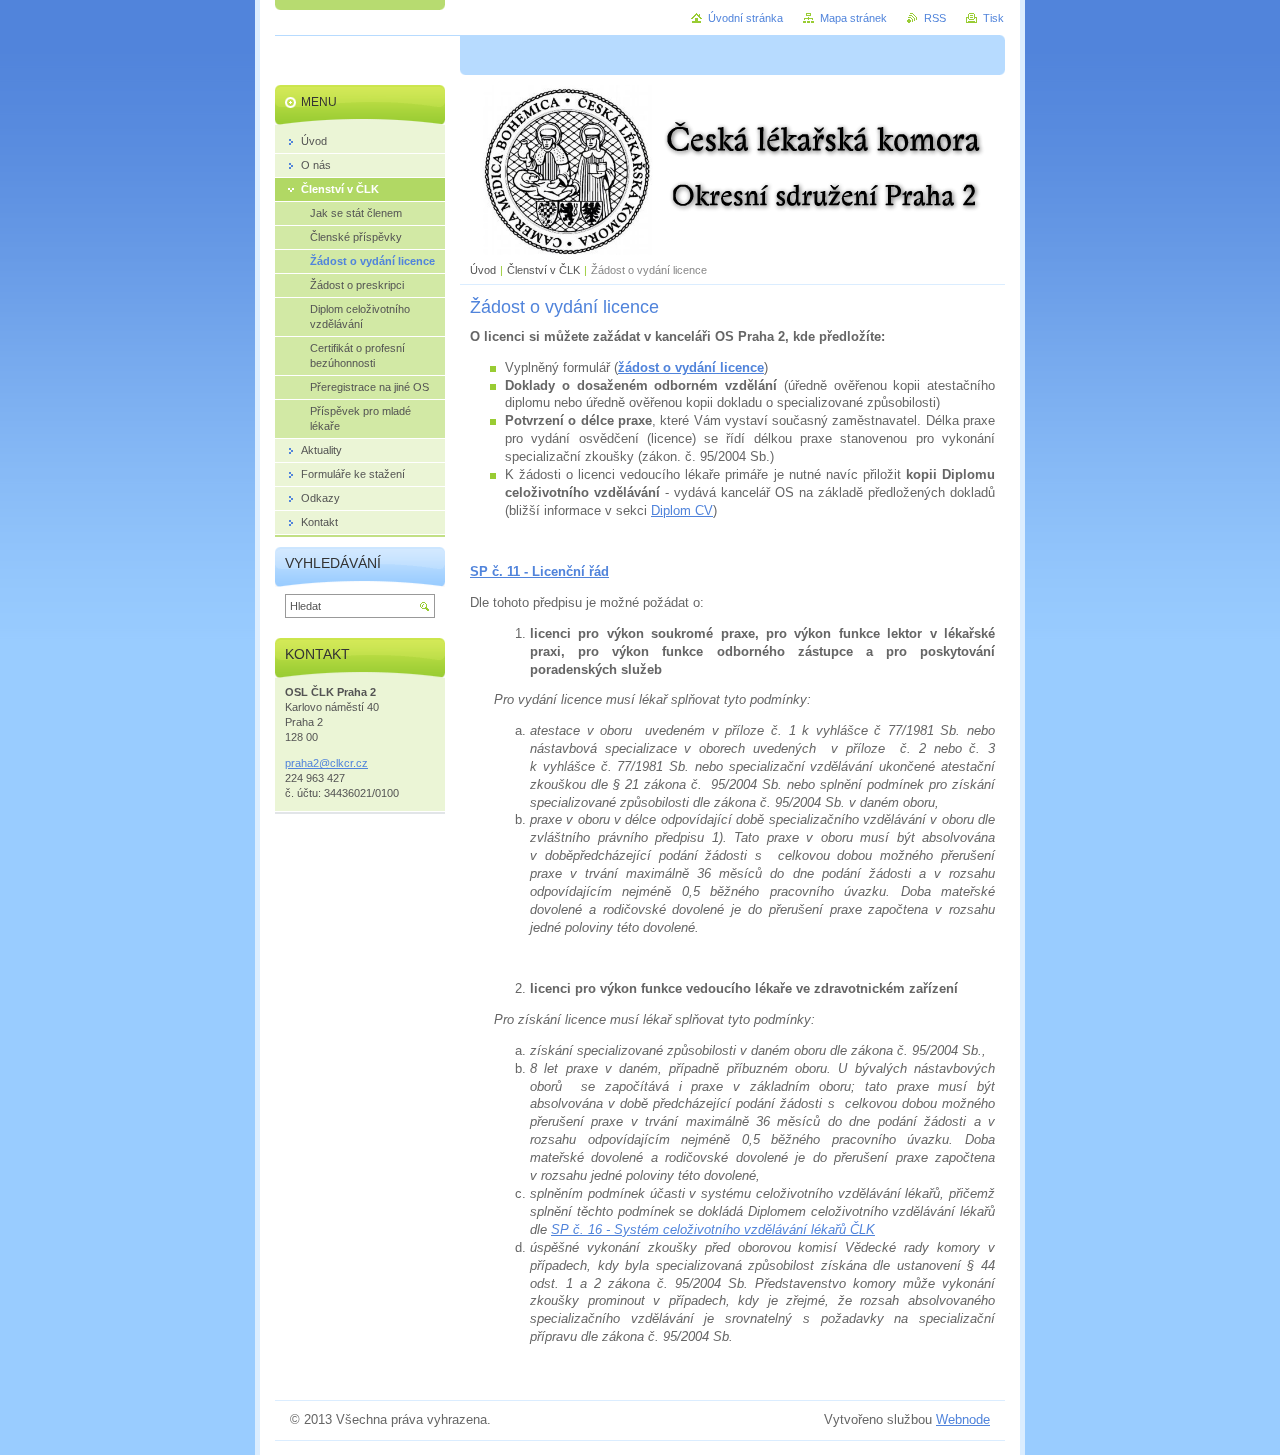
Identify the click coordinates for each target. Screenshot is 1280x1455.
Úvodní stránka (745, 18)
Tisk (993, 18)
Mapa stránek (853, 18)
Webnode (963, 1419)
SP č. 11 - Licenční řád (539, 571)
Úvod (483, 270)
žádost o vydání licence (691, 367)
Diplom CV (682, 510)
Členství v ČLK (543, 270)
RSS (935, 18)
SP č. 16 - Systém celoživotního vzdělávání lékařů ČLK (713, 1229)
